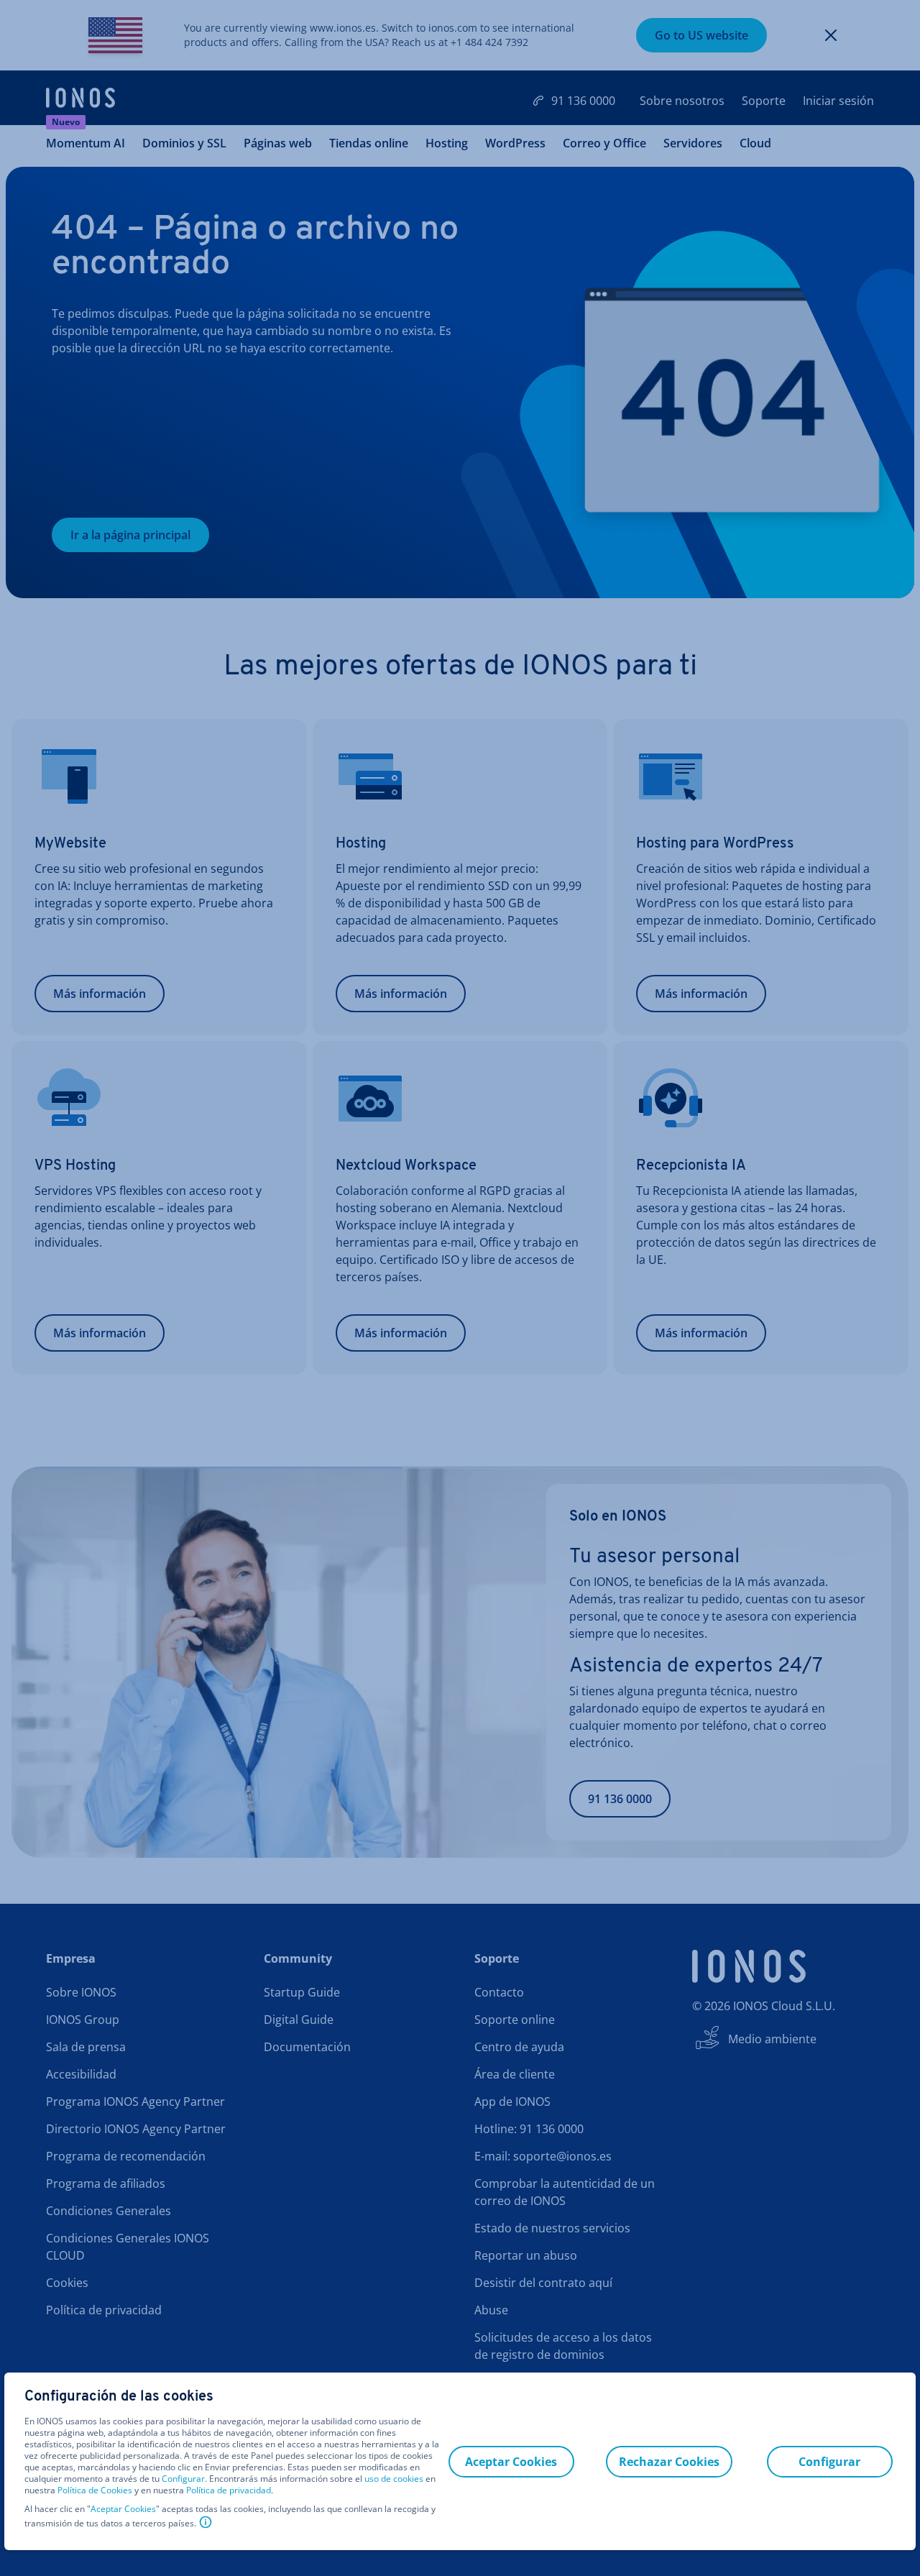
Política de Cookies (95, 2490)
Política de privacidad (229, 2490)
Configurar (183, 2479)
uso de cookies (393, 2479)
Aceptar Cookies (123, 2509)
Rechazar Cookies (669, 2462)
